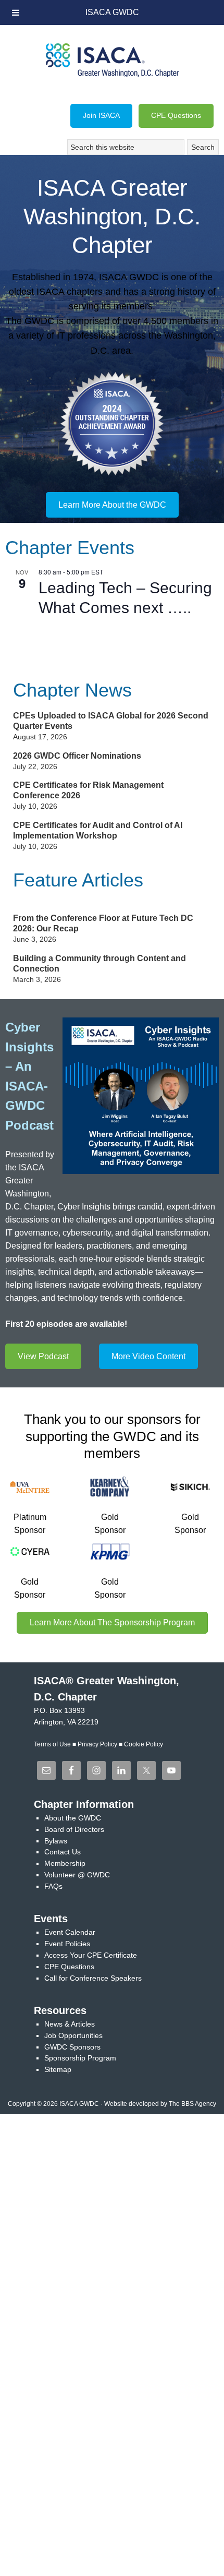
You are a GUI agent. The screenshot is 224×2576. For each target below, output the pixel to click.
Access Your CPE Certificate (91, 1955)
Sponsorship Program (80, 2058)
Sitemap (58, 2069)
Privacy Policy (97, 1744)
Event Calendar (70, 1932)
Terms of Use (52, 1744)
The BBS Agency (192, 2104)
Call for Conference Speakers (93, 1978)
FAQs (53, 1886)
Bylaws (56, 1841)
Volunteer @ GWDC (77, 1875)
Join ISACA (101, 115)
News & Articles (70, 2024)
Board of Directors (74, 1829)
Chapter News (72, 690)
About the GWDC (73, 1818)
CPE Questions (176, 115)
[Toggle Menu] (16, 13)
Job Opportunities (73, 2035)
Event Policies (67, 1944)
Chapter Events (70, 548)
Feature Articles (78, 880)
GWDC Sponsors (72, 2047)
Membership (65, 1863)
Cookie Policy (144, 1744)
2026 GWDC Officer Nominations (77, 756)
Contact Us (63, 1852)
